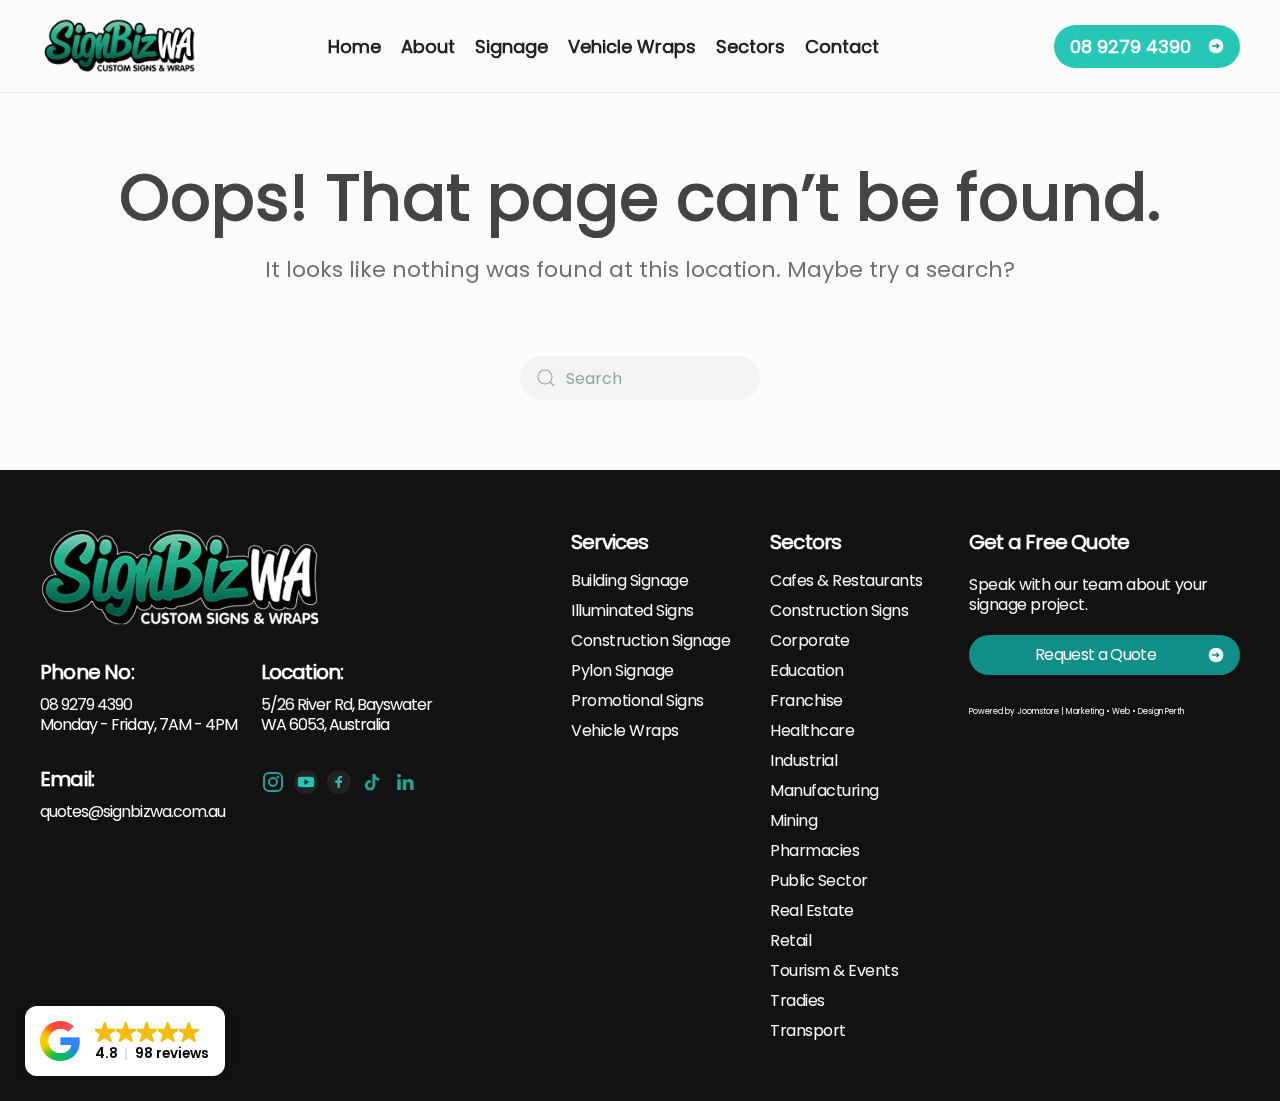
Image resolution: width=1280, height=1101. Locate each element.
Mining (793, 821)
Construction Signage (650, 641)
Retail (790, 941)
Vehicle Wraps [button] (632, 46)
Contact (842, 46)
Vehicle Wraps (625, 731)
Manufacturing (824, 791)
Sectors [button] (750, 46)
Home (354, 46)
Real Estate (812, 911)
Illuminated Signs (632, 611)
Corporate (810, 641)
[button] (125, 1041)
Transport (808, 1031)
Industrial (803, 761)
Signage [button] (511, 46)
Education (807, 671)
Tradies (797, 1001)
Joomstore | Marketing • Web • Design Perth (1100, 711)
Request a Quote (1095, 654)
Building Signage (629, 581)
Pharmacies (814, 851)
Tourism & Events (834, 971)
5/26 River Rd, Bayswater (347, 704)
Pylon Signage (622, 671)
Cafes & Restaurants (846, 581)
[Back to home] (121, 46)
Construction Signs (839, 611)
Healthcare (812, 731)
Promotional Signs (637, 701)
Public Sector (819, 881)
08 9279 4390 (1130, 46)
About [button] (428, 46)
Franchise (806, 701)
